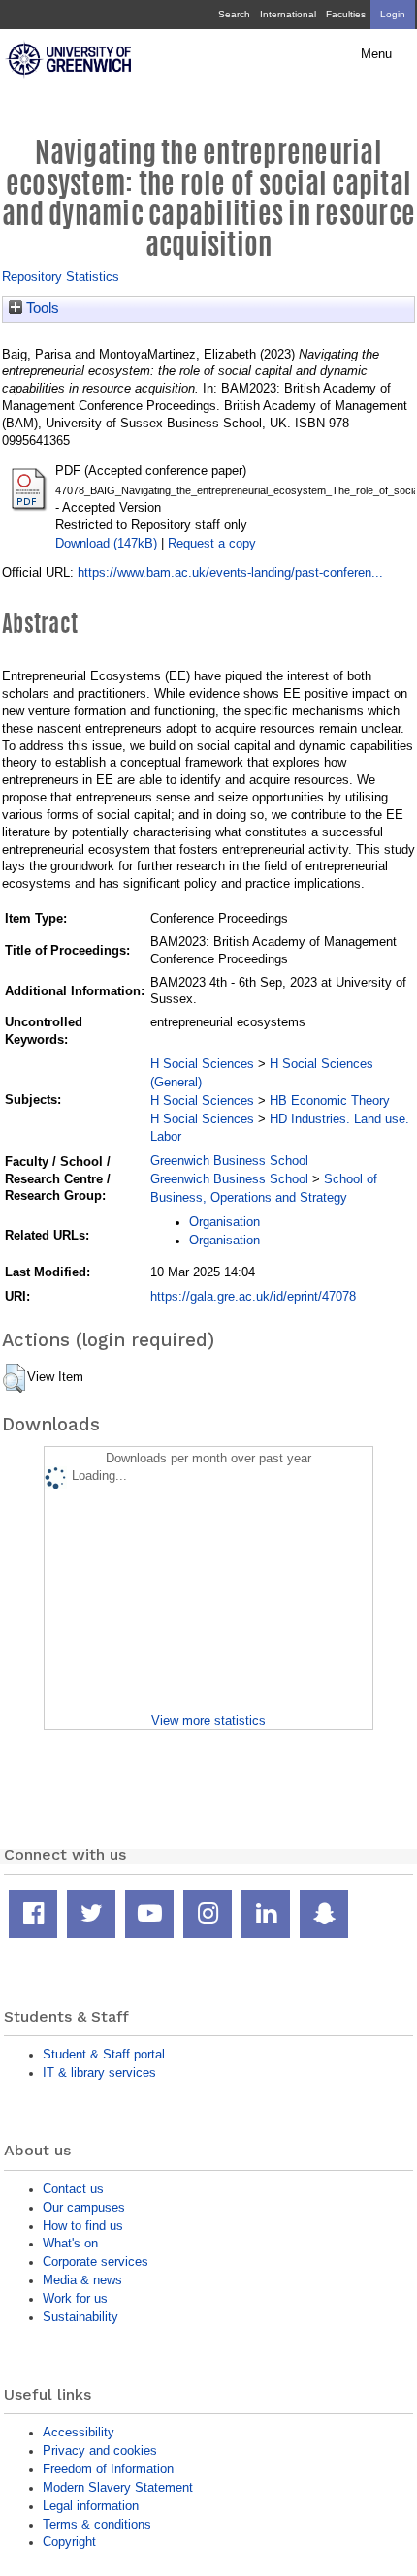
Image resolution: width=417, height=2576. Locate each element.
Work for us (75, 2298)
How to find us (83, 2226)
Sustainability (80, 2317)
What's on (70, 2243)
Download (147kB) (106, 543)
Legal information (91, 2506)
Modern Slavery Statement (118, 2487)
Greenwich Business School (229, 1161)
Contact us (73, 2189)
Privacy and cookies (100, 2450)
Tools (41, 308)
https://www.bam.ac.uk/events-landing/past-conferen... (230, 572)
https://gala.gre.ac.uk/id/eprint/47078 (253, 1296)
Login (393, 14)
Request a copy (212, 543)
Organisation (225, 1222)
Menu (376, 54)
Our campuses (84, 2207)
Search (234, 14)
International (288, 14)
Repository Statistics (61, 277)
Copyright (69, 2542)
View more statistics (208, 1721)
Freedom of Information (108, 2469)
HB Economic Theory (330, 1100)
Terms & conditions (97, 2524)
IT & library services (99, 2073)
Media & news (82, 2280)
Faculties (346, 14)
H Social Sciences (202, 1064)
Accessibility (79, 2432)
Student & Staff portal (104, 2054)
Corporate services (96, 2262)
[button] (14, 1378)
